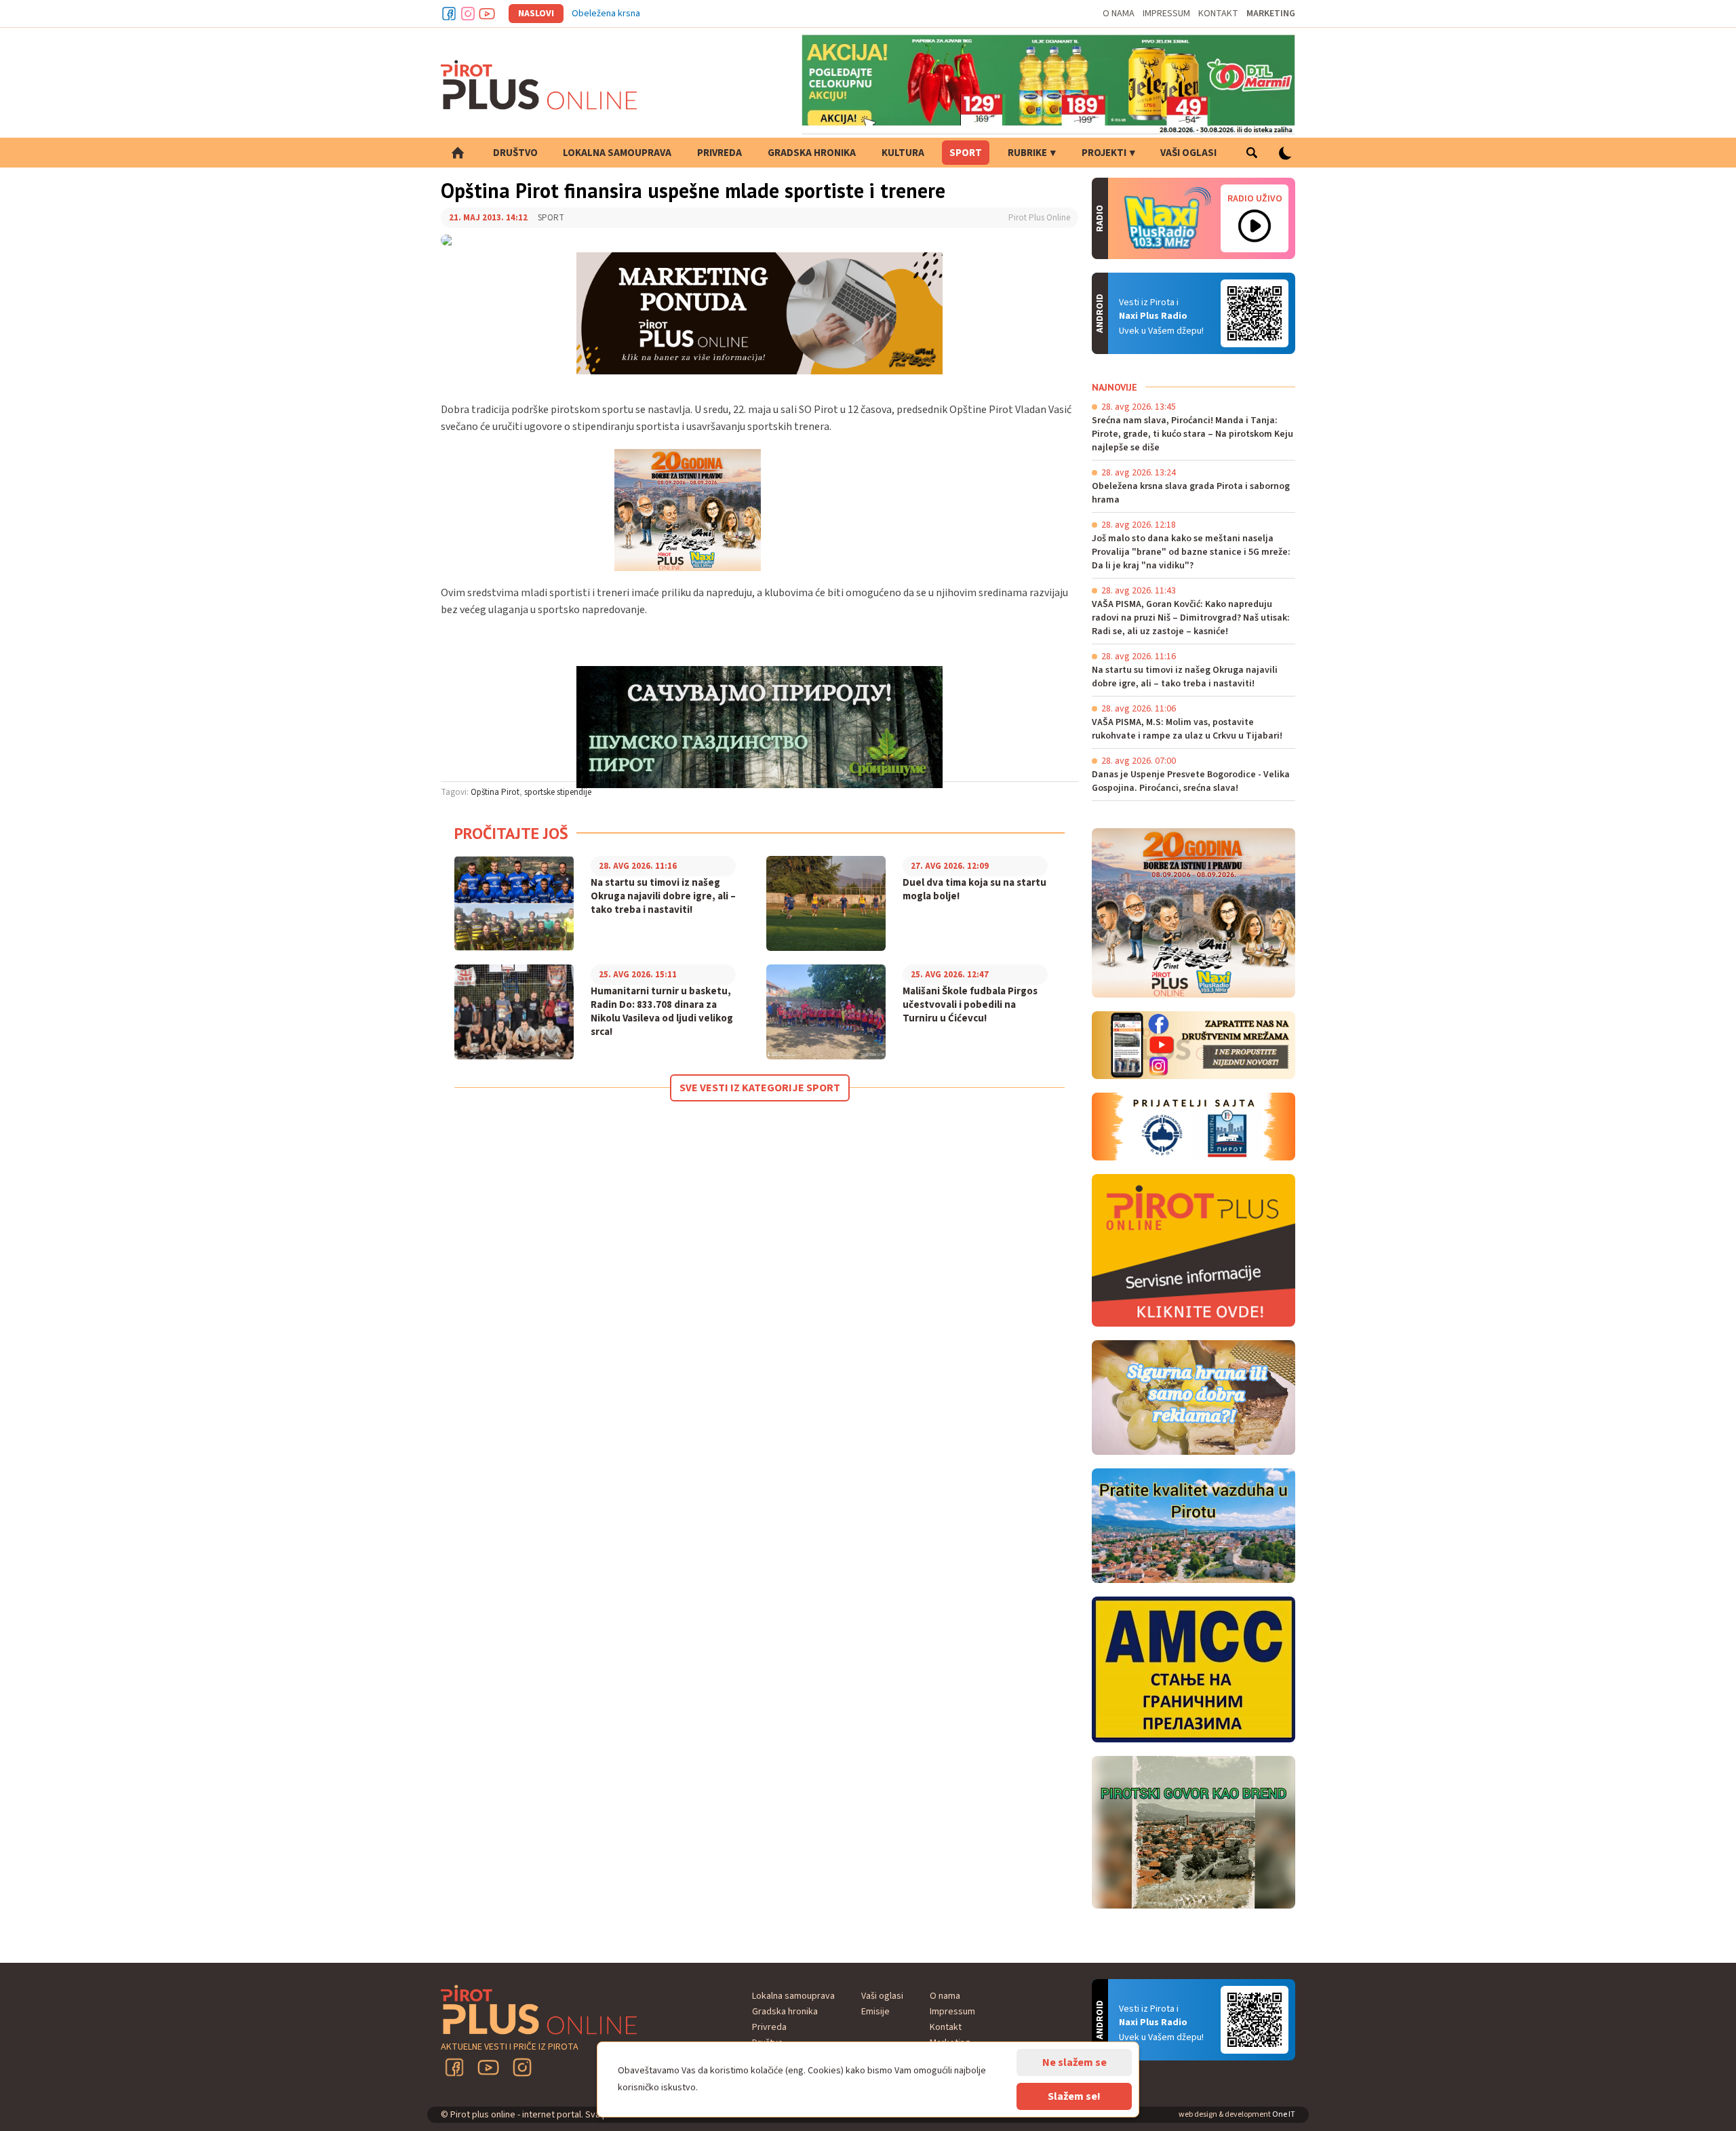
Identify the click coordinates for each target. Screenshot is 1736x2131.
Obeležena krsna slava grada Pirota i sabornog (666, 14)
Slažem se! (1074, 2096)
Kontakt (1218, 14)
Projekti (1104, 153)
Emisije (875, 2012)
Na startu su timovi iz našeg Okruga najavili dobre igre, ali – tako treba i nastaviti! (663, 897)
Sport (966, 153)
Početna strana (458, 153)
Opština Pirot (495, 792)
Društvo (515, 153)
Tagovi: (455, 792)
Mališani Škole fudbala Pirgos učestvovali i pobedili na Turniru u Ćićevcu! (970, 1005)
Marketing (1271, 14)
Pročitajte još (511, 833)
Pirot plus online (539, 85)
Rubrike (1027, 153)
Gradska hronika (812, 153)
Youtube (487, 14)
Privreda (719, 153)
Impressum (1166, 14)
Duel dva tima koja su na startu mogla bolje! (974, 890)
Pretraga (1251, 153)
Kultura (903, 153)
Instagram (468, 14)
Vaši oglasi (1188, 153)
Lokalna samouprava (617, 153)
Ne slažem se (1074, 2062)
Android (1255, 313)
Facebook (449, 14)
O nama (1119, 14)
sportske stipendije (558, 792)
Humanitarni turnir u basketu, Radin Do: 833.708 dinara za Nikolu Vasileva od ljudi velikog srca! (662, 1012)
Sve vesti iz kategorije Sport (760, 1088)
